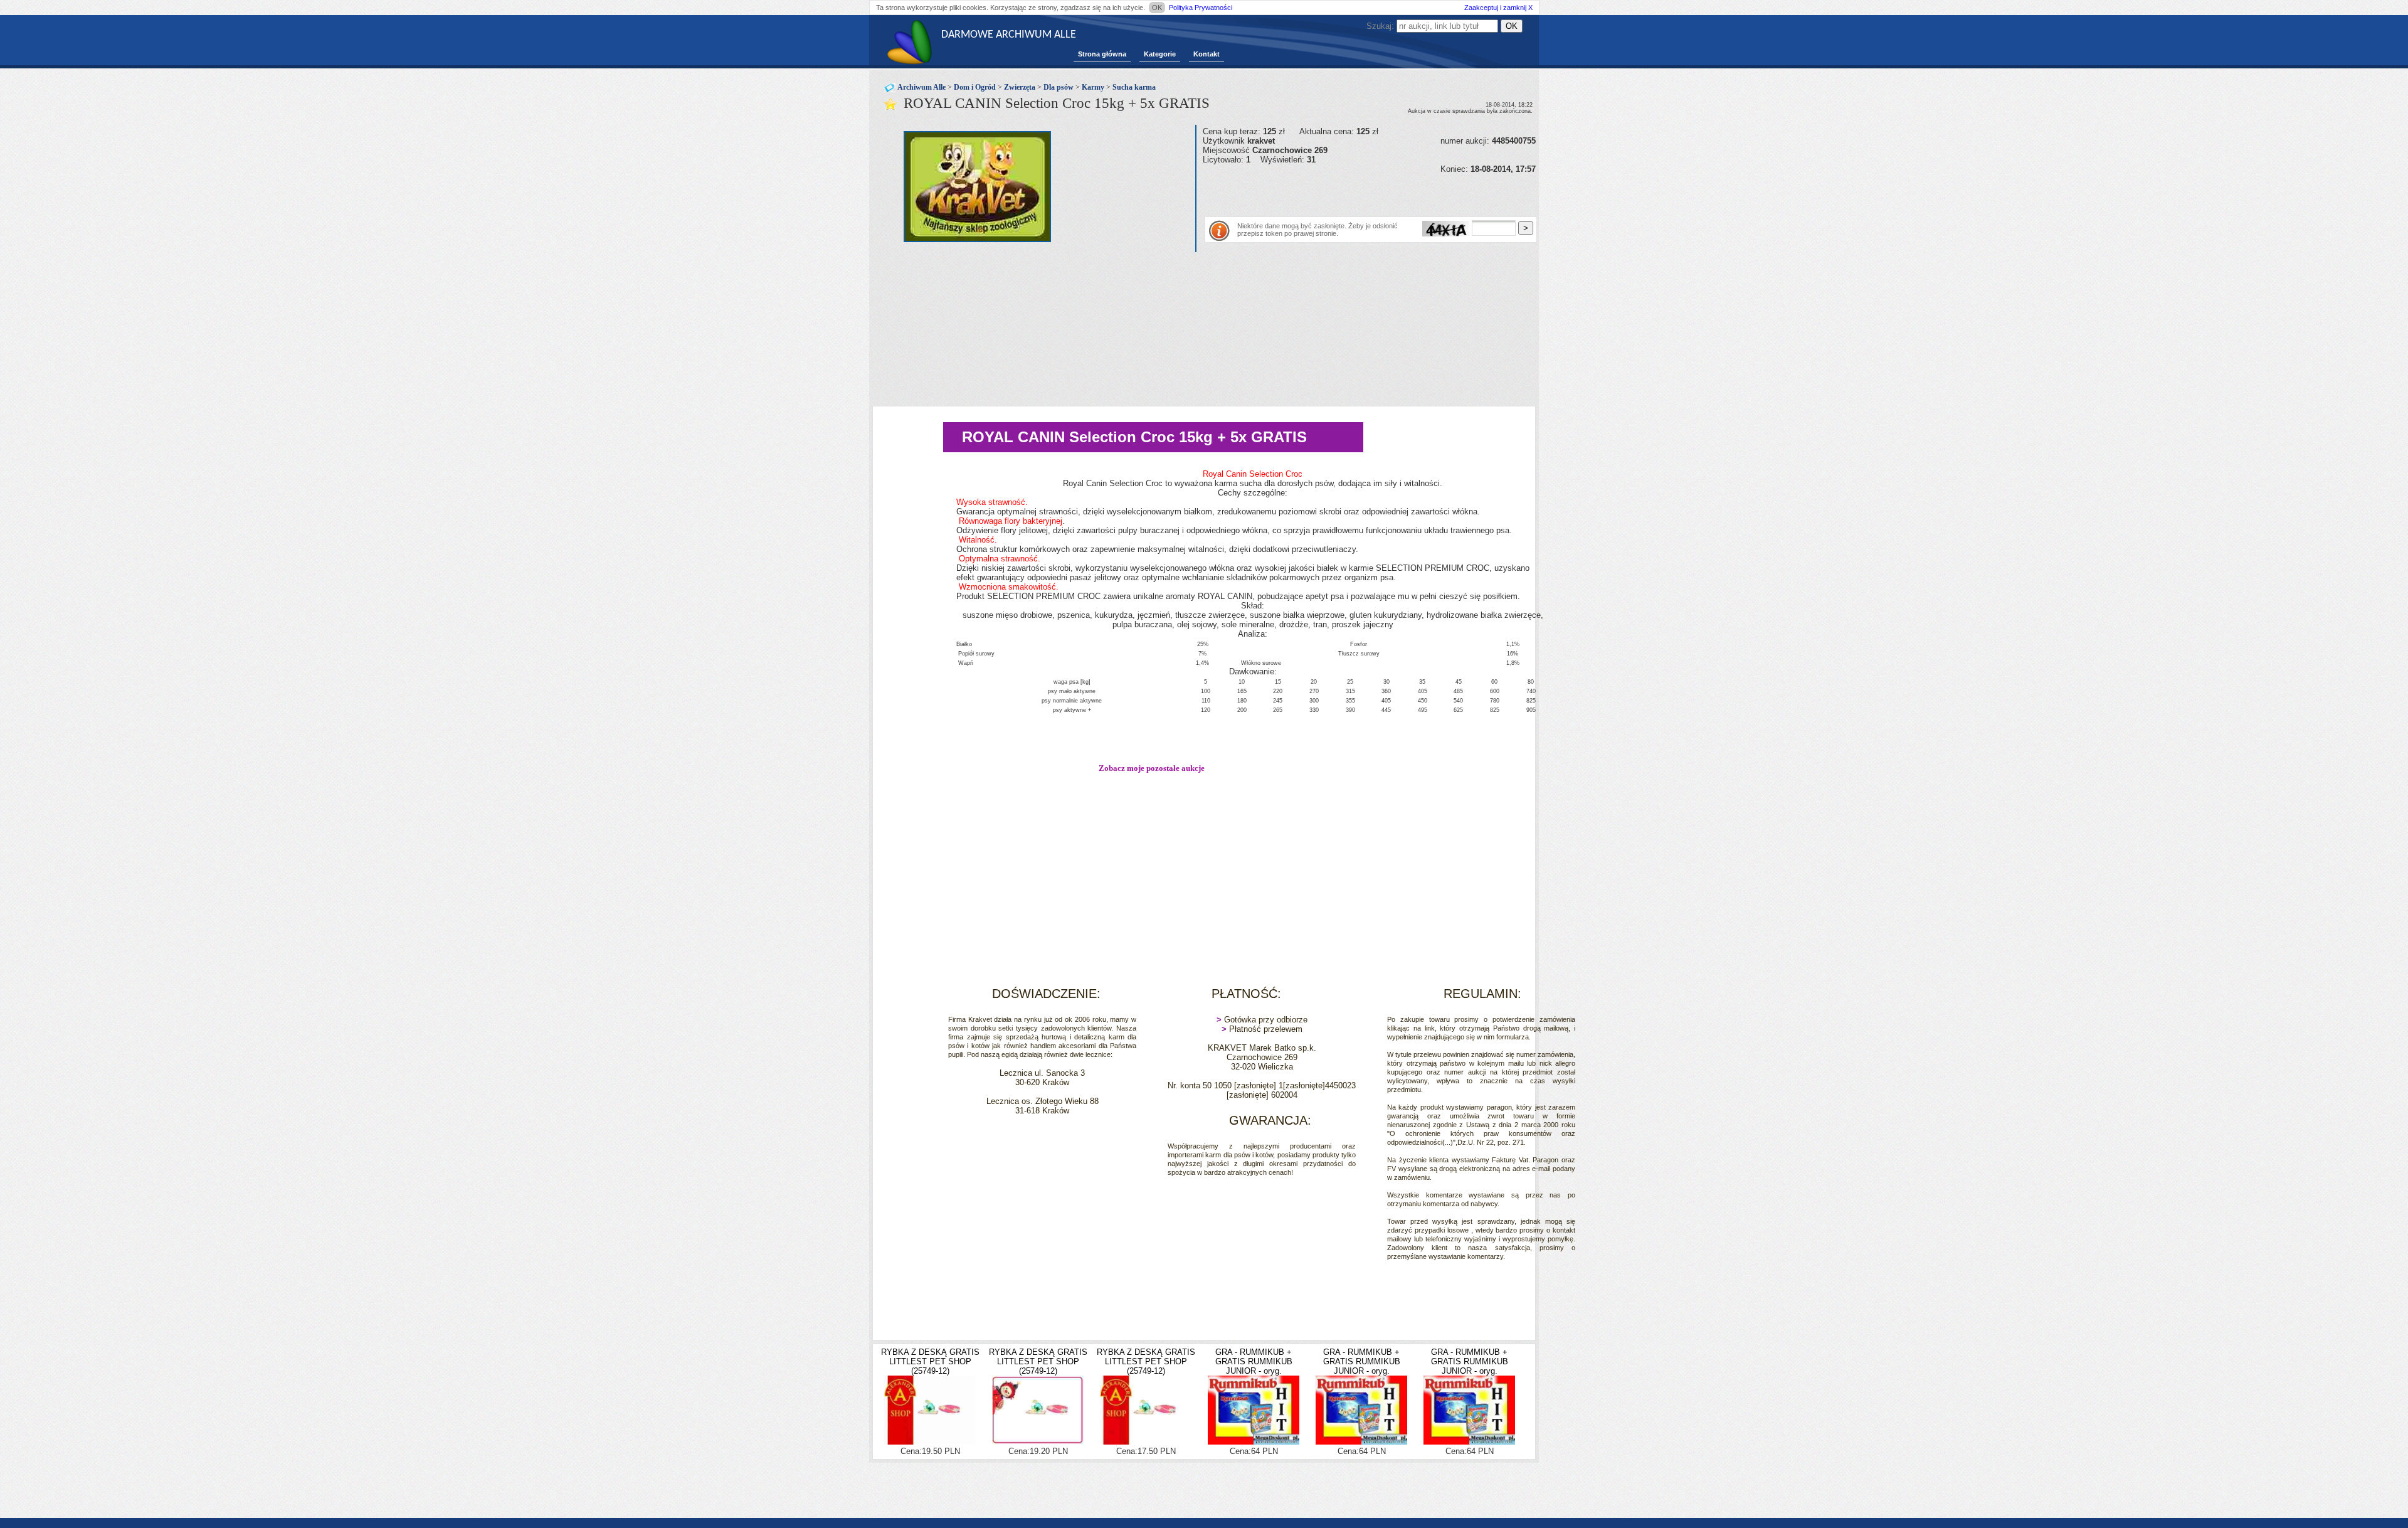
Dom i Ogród (975, 87)
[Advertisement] (1349, 193)
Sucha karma (1134, 87)
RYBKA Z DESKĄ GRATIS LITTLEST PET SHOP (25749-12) (930, 1361)
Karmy (1093, 87)
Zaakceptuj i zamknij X (1498, 8)
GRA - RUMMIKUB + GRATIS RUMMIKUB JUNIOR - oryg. (1254, 1361)
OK (1157, 8)
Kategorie (1160, 54)
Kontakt (1207, 54)
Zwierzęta (1020, 87)
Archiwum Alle (921, 87)
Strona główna (1102, 54)
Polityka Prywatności (1201, 8)
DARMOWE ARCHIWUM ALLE (1009, 35)
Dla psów (1059, 87)
